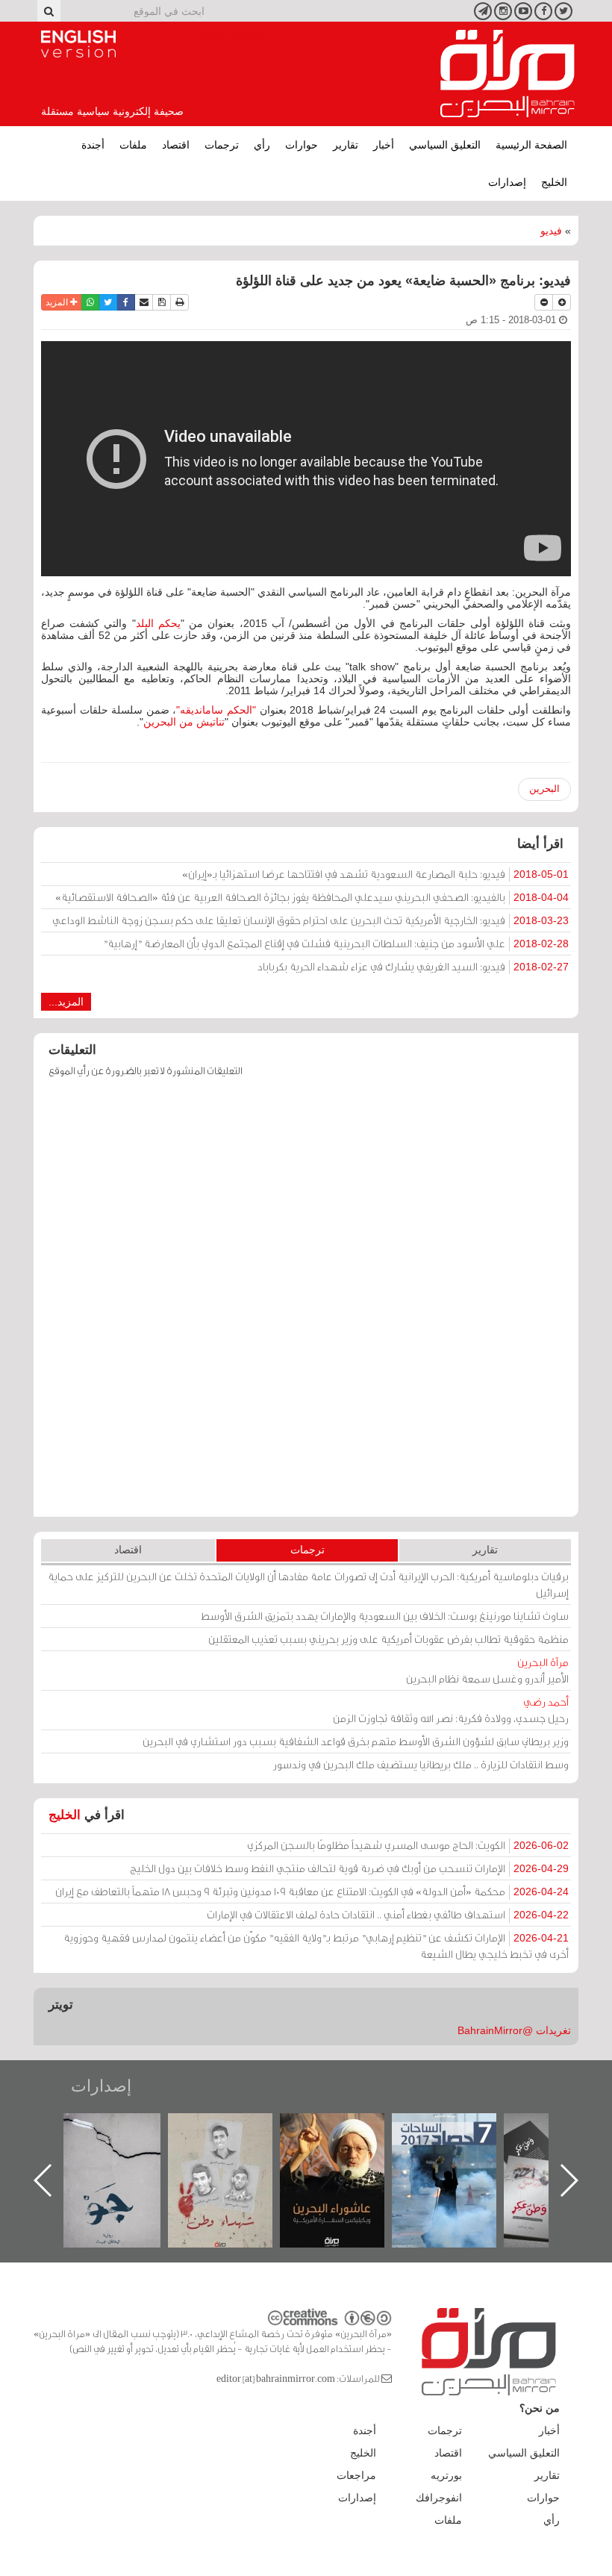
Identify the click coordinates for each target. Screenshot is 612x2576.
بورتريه (446, 2475)
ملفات (133, 145)
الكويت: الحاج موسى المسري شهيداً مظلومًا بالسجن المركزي (408, 1845)
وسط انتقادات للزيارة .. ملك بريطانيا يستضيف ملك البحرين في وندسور (421, 1764)
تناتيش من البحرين (184, 722)
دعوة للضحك (123, 2129)
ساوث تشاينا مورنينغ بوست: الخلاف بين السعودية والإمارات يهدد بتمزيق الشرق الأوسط (385, 1616)
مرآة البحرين (508, 74)
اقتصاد (176, 145)
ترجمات (222, 145)
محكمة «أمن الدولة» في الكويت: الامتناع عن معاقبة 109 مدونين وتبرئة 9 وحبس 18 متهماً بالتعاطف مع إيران (312, 1891)
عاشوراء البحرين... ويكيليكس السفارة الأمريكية (459, 2147)
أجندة (93, 145)
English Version (78, 44)
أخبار (384, 145)
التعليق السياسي (445, 145)
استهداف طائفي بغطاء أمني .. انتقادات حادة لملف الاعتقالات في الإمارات (388, 1914)
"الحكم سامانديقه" (216, 710)
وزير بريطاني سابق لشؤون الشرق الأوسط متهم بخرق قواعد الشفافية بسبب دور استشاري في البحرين (356, 1741)
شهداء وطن (347, 2129)
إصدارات (507, 182)
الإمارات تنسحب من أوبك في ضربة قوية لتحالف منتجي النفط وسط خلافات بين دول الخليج (349, 1868)
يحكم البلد (158, 623)
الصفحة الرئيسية (531, 145)
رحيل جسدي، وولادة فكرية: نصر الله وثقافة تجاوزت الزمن (451, 1710)
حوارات (302, 145)
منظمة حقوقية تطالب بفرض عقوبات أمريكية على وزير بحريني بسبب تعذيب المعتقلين (388, 1639)
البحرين (544, 789)
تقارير (346, 145)
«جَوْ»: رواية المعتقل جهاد (235, 2138)
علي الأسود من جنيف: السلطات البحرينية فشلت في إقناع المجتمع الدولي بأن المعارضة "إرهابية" (336, 943)
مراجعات (356, 2475)
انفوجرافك (439, 2498)
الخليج (554, 182)
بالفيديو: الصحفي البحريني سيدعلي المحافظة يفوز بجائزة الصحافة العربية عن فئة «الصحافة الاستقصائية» (312, 897)
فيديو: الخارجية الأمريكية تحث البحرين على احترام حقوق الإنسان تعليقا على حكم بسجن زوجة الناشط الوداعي (310, 920)
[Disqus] (306, 1304)
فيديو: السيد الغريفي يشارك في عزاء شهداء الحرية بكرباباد (413, 966)
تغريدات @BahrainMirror (514, 2030)
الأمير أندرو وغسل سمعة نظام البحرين (487, 1670)
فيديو (551, 231)
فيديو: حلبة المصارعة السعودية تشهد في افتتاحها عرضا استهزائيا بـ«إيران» (375, 874)
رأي (262, 145)
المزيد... (66, 1002)
